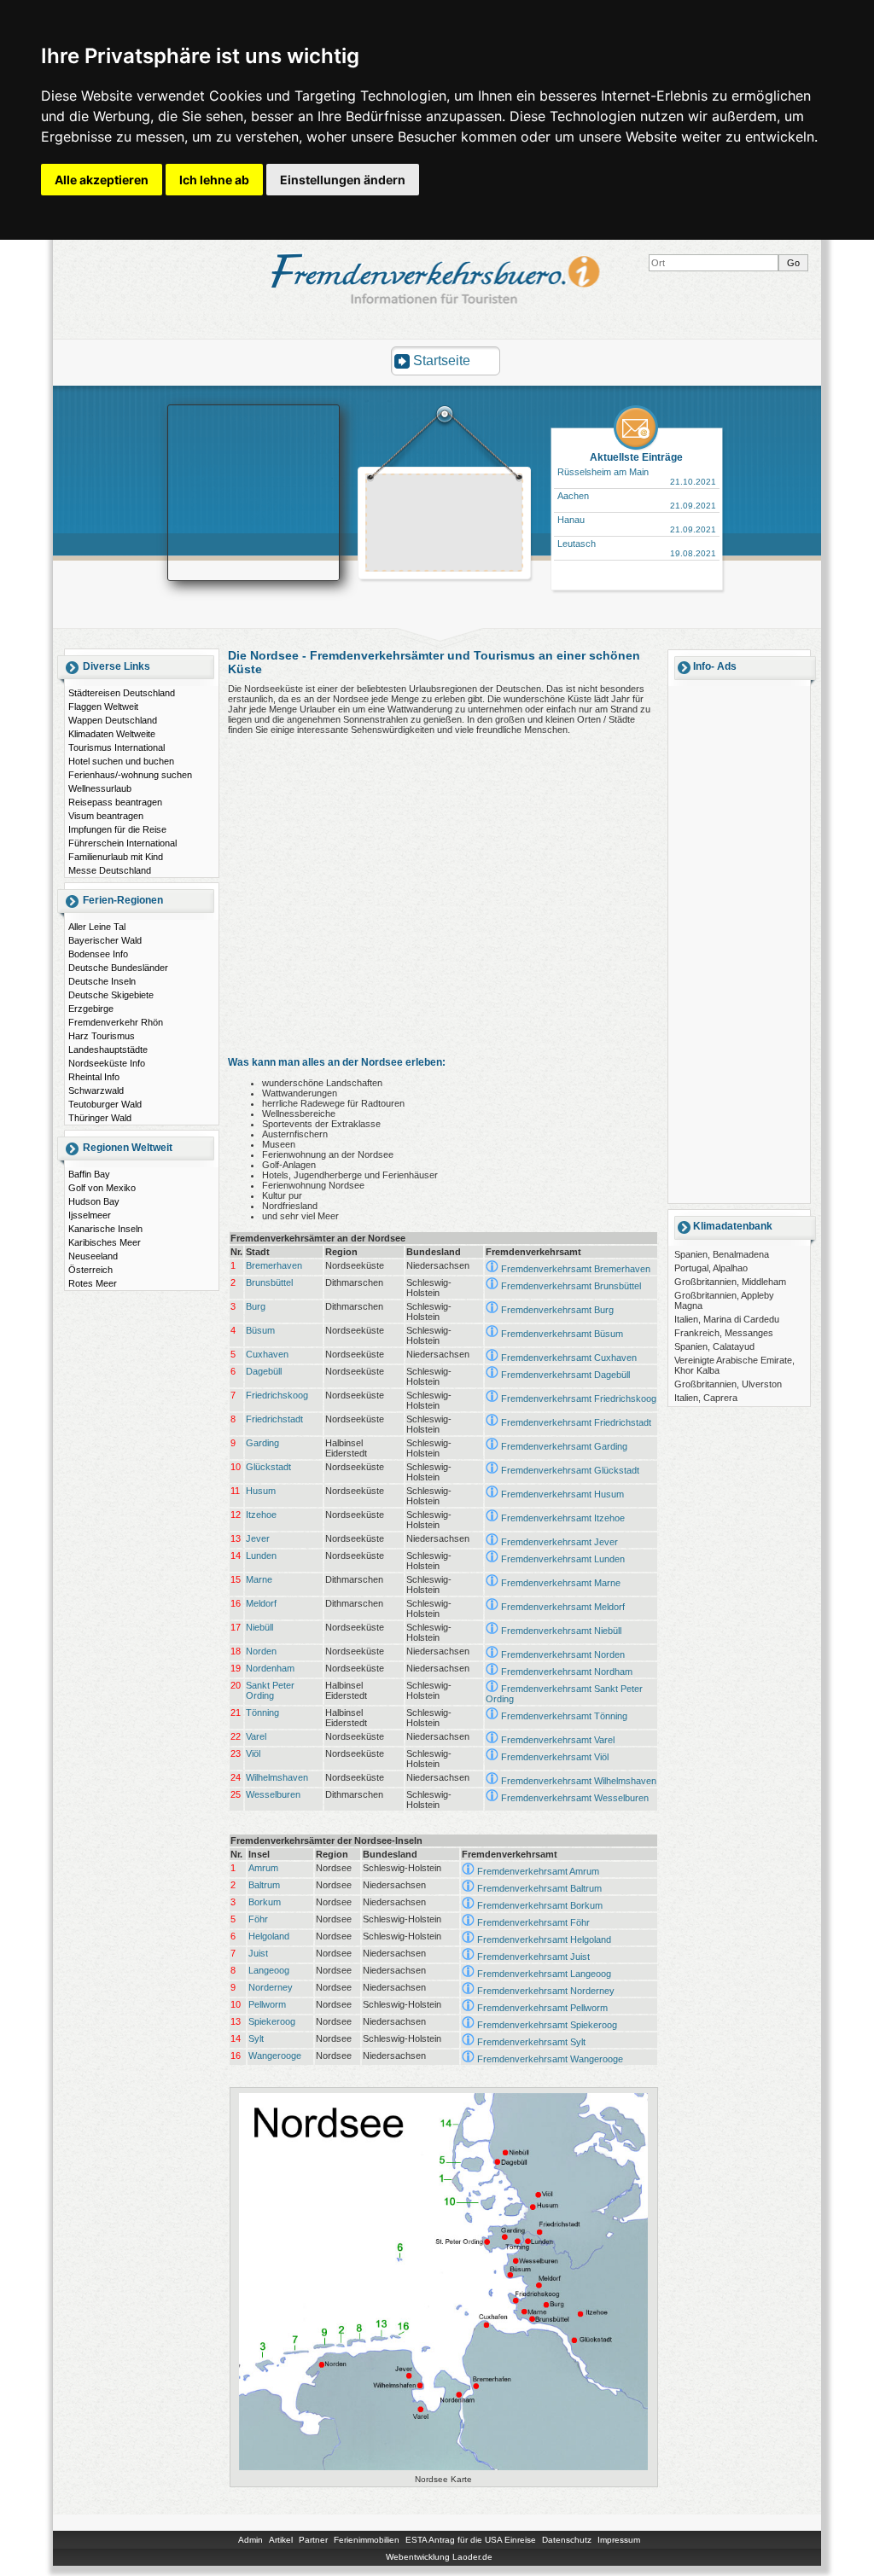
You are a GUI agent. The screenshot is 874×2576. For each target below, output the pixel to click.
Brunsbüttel (269, 1282)
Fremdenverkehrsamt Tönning (564, 1716)
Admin (251, 2540)
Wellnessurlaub (100, 788)
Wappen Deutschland (113, 720)
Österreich (90, 1270)
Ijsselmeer (90, 1215)
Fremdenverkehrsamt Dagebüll (565, 1375)
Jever (258, 1538)
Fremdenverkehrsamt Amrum (538, 1871)
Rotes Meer (93, 1283)
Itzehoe (261, 1515)
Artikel (281, 2540)
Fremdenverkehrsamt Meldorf (563, 1607)
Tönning (262, 1712)
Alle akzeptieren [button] (102, 180)
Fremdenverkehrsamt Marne (561, 1583)
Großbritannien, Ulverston (728, 1384)
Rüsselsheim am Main (603, 472)
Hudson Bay (94, 1201)
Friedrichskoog (277, 1395)
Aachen (573, 496)
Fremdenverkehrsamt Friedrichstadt (576, 1422)
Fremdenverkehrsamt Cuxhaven (569, 1358)
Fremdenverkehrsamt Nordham (567, 1672)
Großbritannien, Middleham (730, 1282)
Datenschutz (567, 2540)
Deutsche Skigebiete (111, 995)
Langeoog (269, 1970)
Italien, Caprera (706, 1398)
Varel (256, 1736)
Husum (261, 1491)
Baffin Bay (89, 1174)
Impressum (619, 2540)
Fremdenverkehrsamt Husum (562, 1494)
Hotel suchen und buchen (121, 761)
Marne (259, 1579)
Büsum (260, 1330)
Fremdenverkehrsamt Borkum (540, 1905)
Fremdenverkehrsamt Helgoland (544, 1939)
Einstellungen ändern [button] (343, 180)
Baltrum (264, 1885)
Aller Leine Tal (97, 927)
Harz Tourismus (102, 1036)
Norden (261, 1651)
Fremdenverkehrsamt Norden (563, 1654)
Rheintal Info (94, 1077)
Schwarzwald (96, 1090)
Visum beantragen (106, 816)
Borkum (265, 1902)
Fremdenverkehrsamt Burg (557, 1310)
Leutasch (577, 544)
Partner (313, 2540)
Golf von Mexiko (102, 1188)
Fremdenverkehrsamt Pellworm (542, 2008)
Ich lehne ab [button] (214, 180)
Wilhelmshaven (277, 1777)
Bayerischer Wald (105, 940)
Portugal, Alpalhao (711, 1268)
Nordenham (270, 1668)
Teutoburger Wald (105, 1104)
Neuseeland (93, 1256)
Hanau (571, 520)
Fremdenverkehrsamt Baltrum (539, 1888)
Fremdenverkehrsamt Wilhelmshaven (579, 1781)
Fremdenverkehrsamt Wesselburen (575, 1798)
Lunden (261, 1555)
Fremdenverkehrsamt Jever (559, 1542)
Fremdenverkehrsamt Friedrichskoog (579, 1398)
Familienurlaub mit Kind (116, 857)
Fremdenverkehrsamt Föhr (533, 1922)
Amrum (263, 1868)
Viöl (253, 1753)
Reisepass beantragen (115, 802)
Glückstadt (268, 1467)
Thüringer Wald (100, 1118)
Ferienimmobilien (367, 2540)
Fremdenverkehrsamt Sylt (531, 2042)
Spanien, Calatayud (714, 1346)
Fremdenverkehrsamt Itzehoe (563, 1518)
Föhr (258, 1919)
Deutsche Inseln (102, 981)
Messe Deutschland (110, 870)
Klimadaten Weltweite (112, 734)
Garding (262, 1443)
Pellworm (267, 2004)
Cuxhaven (267, 1354)
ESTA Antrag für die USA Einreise (471, 2540)
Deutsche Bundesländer (118, 968)
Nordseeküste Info (107, 1063)
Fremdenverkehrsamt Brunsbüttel (571, 1286)
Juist (258, 1953)
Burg (256, 1306)
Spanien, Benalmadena (722, 1254)
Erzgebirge (91, 1009)
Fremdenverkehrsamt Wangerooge (550, 2059)
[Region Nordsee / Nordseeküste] (444, 2470)
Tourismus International (117, 747)
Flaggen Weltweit (103, 707)
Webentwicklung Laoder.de (439, 2557)
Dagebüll (264, 1371)
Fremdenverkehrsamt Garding (564, 1446)
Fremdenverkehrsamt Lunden (563, 1559)
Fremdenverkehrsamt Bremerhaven (576, 1269)
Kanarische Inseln (105, 1229)
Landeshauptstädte (108, 1050)
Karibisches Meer (105, 1242)
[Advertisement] (445, 525)
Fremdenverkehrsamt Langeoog (544, 1974)
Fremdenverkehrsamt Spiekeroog (547, 2025)
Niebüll (259, 1627)
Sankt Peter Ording (270, 1690)
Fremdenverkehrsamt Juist (533, 1957)
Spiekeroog (272, 2021)
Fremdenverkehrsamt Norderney (546, 1991)
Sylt (256, 2038)
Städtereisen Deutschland (122, 693)
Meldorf (261, 1603)
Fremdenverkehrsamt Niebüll (561, 1631)
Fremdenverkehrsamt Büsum (562, 1334)
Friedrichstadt (274, 1419)
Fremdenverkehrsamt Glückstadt (570, 1470)
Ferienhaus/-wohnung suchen (130, 775)
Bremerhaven (274, 1265)
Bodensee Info (98, 954)
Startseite (442, 361)
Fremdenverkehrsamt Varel (558, 1740)
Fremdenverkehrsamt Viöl (555, 1757)
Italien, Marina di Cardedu (727, 1319)
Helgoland (269, 1936)
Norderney (271, 1987)
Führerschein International (122, 843)
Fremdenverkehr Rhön (116, 1022)
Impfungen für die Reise (117, 829)
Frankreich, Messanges (724, 1333)
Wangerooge (275, 2056)
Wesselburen (273, 1794)
